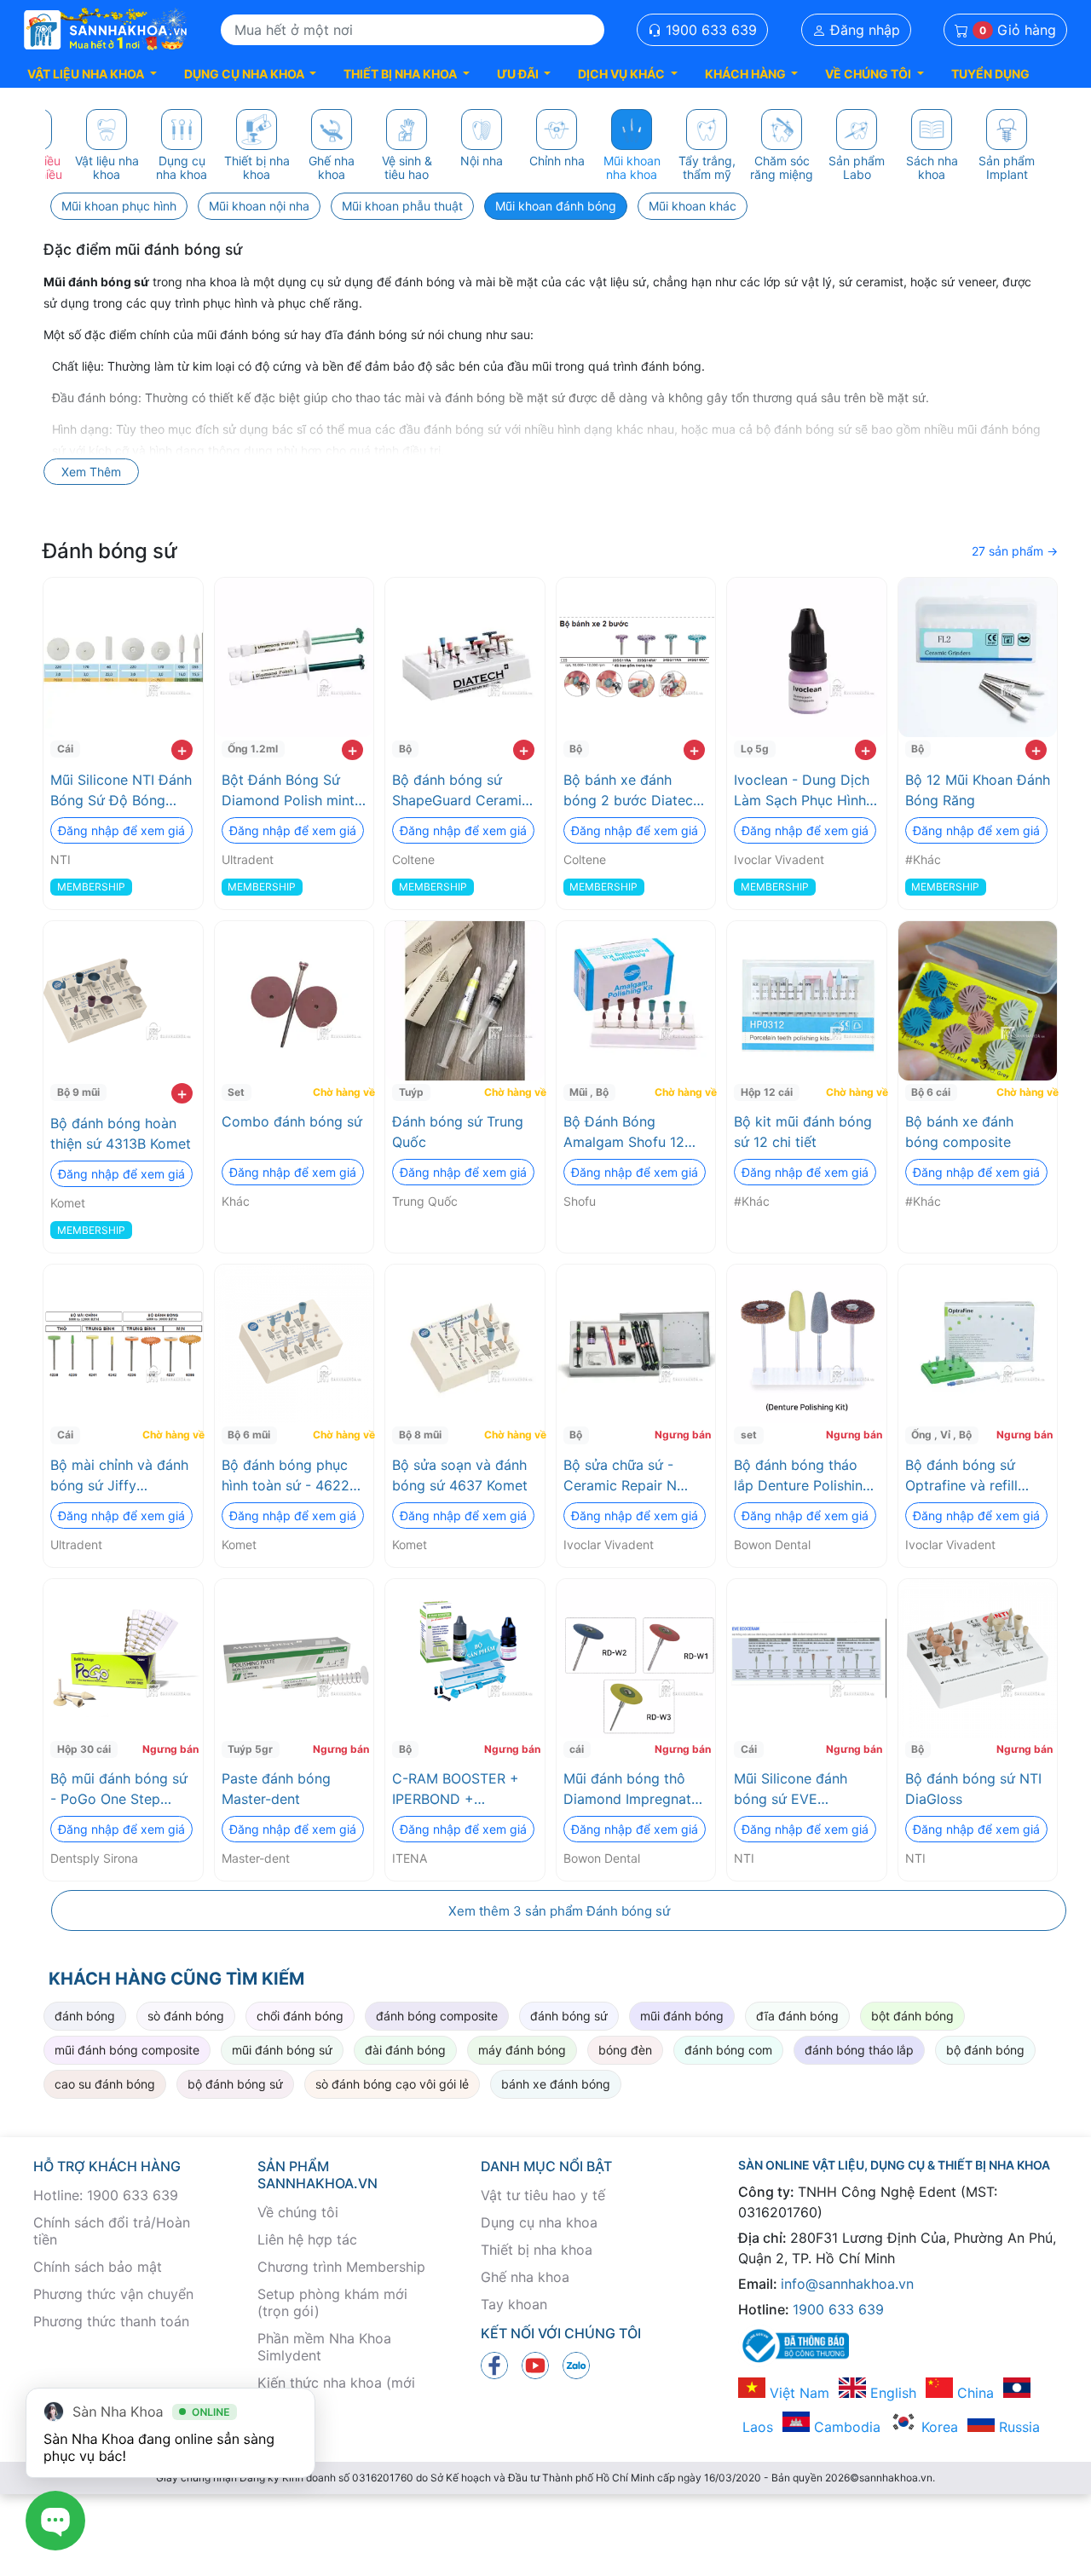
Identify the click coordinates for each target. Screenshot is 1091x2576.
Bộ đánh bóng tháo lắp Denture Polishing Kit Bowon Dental (802, 1476)
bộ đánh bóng (985, 2050)
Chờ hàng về (341, 1092)
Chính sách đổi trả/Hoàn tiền (112, 2231)
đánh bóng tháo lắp (859, 2050)
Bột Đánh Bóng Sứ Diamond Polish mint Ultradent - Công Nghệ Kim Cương (288, 791)
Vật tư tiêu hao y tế (543, 2195)
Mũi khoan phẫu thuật (402, 206)
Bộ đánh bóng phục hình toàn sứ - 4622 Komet (286, 1476)
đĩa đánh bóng (797, 2016)
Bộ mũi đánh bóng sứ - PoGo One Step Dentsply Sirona (119, 1789)
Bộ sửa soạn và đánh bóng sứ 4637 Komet (460, 1475)
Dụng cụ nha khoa (539, 2222)
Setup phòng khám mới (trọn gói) (332, 2302)
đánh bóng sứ (569, 2016)
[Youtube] (535, 2365)
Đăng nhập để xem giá (121, 830)
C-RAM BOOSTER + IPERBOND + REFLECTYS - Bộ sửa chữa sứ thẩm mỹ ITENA (460, 1789)
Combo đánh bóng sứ (292, 1121)
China (973, 2393)
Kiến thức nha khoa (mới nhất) (336, 2391)
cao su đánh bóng (105, 2084)
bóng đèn (625, 2050)
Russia (1017, 2427)
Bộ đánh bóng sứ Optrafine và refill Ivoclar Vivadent (961, 1476)
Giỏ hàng (1018, 30)
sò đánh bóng (186, 2016)
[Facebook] (494, 2365)
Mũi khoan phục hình (119, 206)
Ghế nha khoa (525, 2277)
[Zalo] (576, 2365)
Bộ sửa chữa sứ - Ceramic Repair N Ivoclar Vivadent (620, 1476)
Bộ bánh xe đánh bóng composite (959, 1132)
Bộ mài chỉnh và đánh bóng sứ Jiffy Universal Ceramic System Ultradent (119, 1476)
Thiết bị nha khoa (537, 2250)
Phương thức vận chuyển (113, 2294)
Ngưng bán (683, 1435)
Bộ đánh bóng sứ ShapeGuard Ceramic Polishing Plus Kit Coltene (461, 791)
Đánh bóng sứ (110, 551)
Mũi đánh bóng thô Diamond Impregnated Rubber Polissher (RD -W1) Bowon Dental (635, 1789)
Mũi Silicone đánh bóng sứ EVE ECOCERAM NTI (791, 1789)
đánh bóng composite (437, 2016)
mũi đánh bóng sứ (282, 2050)
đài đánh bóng (405, 2050)
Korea (938, 2427)
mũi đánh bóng (682, 2016)
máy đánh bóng (522, 2050)
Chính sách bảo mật (98, 2267)
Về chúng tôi (298, 2212)
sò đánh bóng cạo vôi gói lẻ (392, 2084)
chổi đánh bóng (300, 2016)
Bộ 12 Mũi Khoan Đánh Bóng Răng (978, 790)
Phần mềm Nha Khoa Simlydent (324, 2347)
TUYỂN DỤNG (990, 74)
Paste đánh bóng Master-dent (276, 1789)
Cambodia (845, 2427)
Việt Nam (797, 2393)
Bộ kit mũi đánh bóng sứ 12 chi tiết (803, 1132)
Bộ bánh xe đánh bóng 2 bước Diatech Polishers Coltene (632, 791)
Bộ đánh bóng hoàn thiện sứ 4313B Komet (121, 1133)
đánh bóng (85, 2016)
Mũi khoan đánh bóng (556, 206)
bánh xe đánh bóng (556, 2084)
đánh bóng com (728, 2050)
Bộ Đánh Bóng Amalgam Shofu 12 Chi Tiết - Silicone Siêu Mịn (624, 1132)
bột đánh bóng (912, 2016)
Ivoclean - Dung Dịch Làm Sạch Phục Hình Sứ (802, 791)
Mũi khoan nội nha (259, 206)
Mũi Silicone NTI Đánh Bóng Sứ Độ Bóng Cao (121, 791)
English (891, 2393)
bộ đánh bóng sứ (235, 2084)
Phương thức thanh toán (111, 2321)
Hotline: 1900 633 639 (106, 2195)
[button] (92, 74)
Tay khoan (514, 2304)
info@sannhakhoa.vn (847, 2284)
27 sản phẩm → (1015, 551)
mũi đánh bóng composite (127, 2050)
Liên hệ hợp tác (307, 2239)
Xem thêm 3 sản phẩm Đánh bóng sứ (559, 1911)
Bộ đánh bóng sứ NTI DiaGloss (973, 1789)
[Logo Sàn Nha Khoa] (106, 30)
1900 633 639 (709, 30)
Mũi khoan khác (693, 206)
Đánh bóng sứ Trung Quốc (458, 1132)
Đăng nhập (863, 30)
